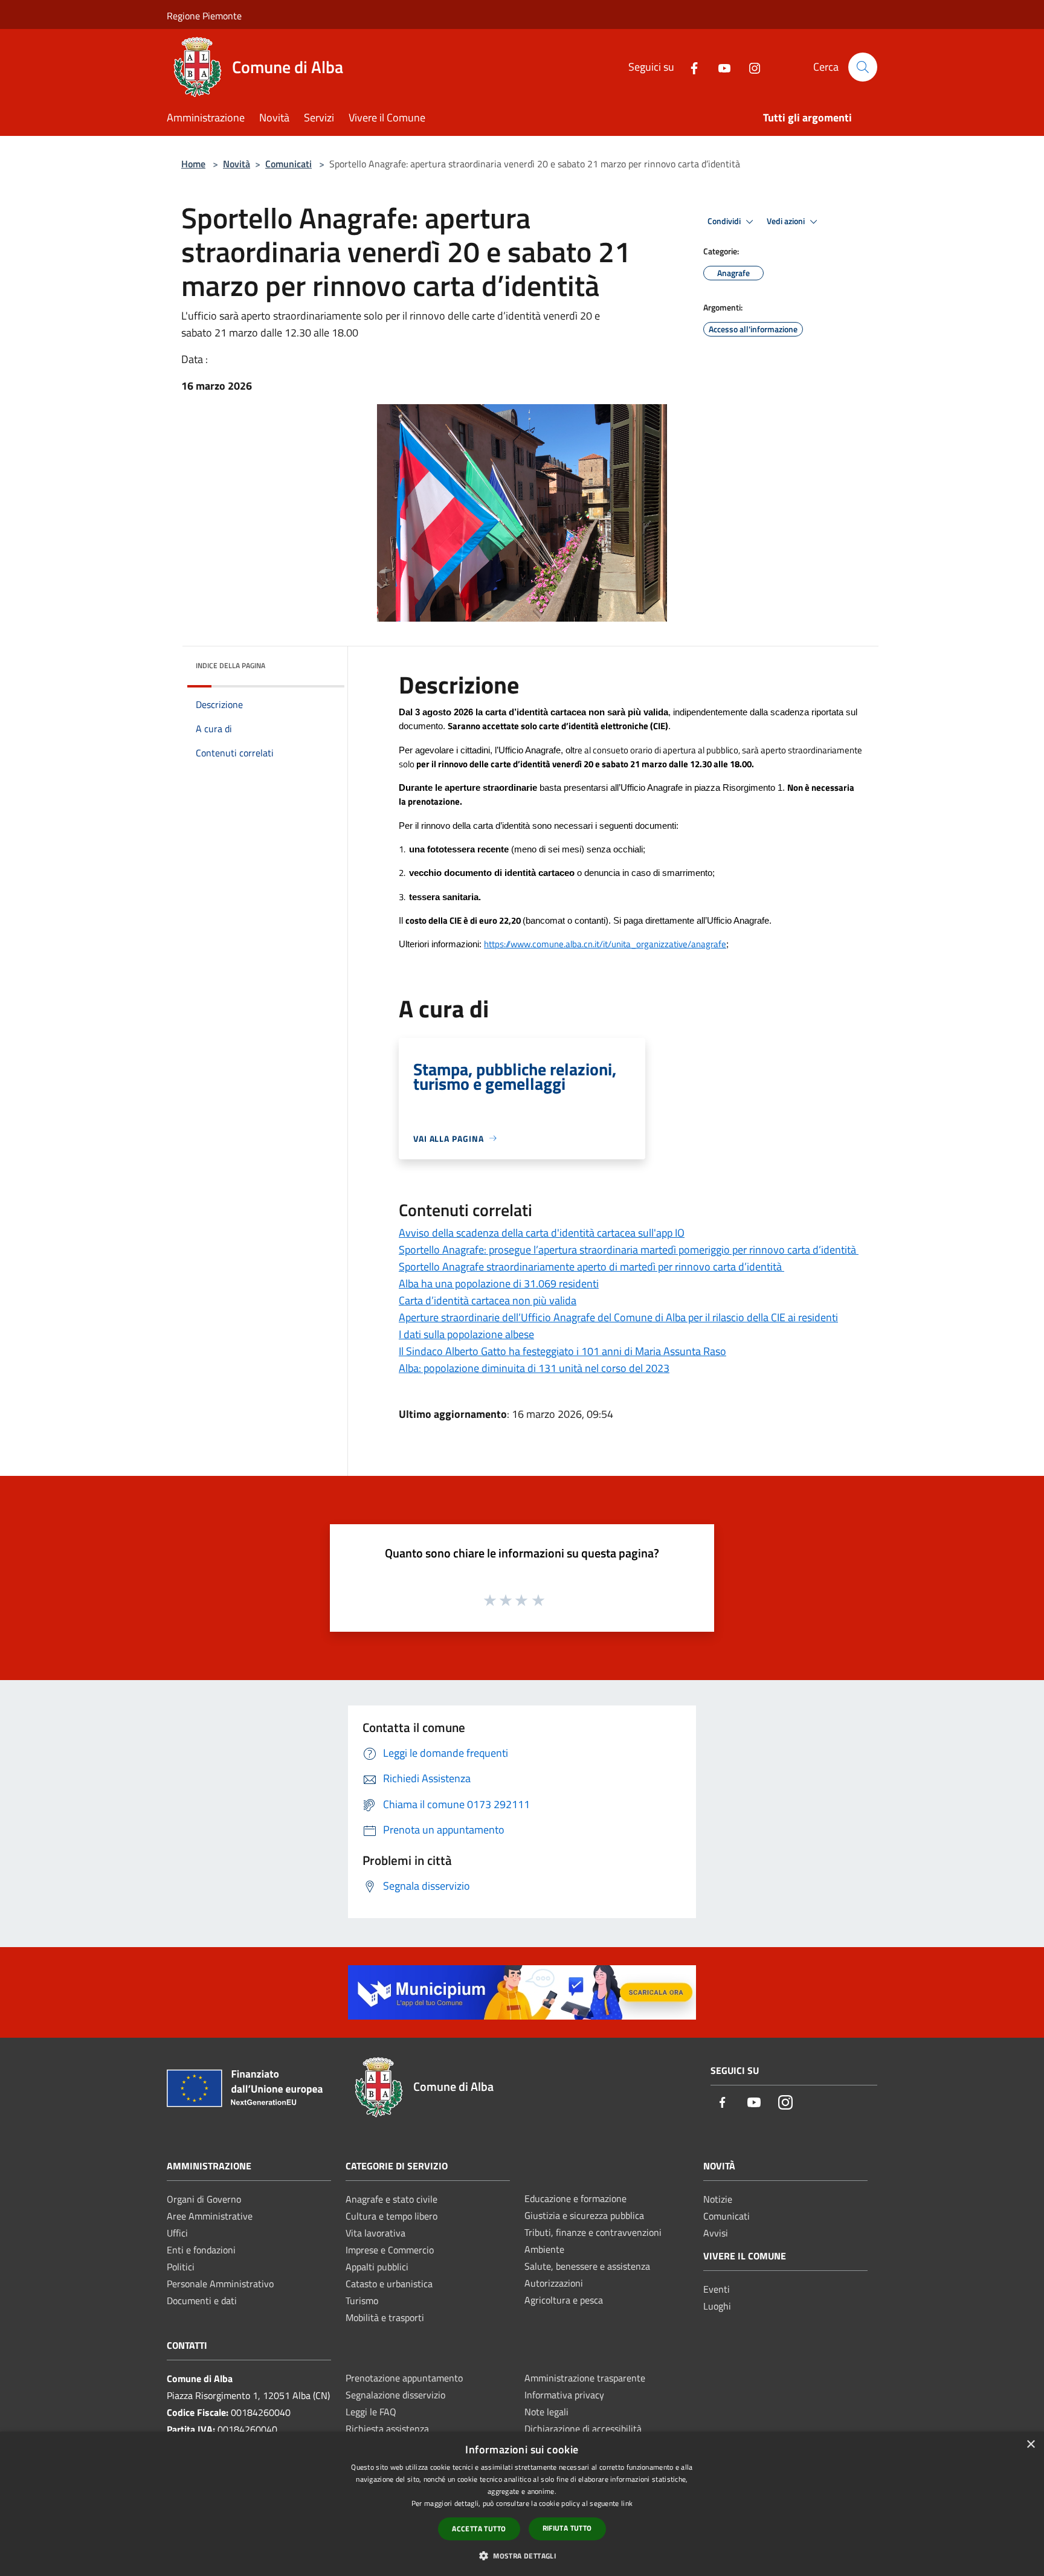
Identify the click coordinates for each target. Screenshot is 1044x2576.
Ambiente (544, 2249)
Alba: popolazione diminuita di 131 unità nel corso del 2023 (534, 1368)
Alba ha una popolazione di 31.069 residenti (499, 1283)
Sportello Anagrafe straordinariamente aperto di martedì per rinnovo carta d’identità (591, 1267)
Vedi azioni (787, 221)
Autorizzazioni (554, 2283)
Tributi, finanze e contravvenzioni (593, 2232)
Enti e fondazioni (201, 2250)
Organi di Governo (204, 2199)
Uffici (177, 2233)
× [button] (1030, 2445)
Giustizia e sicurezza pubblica (584, 2215)
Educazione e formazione (575, 2198)
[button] (522, 2555)
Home (193, 164)
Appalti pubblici (377, 2267)
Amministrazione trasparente (585, 2378)
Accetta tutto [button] (479, 2529)
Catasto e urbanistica (389, 2284)
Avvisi (716, 2233)
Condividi (725, 221)
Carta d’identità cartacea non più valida (488, 1300)
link (627, 2503)
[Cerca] (863, 67)
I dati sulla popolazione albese (466, 1334)
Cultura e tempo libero (391, 2216)
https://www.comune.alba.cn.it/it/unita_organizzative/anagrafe (605, 944)
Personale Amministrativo (220, 2284)
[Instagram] (750, 67)
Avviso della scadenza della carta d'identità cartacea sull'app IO (542, 1233)
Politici (181, 2267)
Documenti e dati (202, 2301)
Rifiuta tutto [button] (567, 2528)
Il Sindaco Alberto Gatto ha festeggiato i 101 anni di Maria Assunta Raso (562, 1351)
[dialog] (522, 2504)
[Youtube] (720, 67)
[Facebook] (689, 67)
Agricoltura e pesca (564, 2300)
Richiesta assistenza (387, 2429)
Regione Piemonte (204, 16)
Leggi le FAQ (371, 2412)
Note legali (546, 2412)
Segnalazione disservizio (395, 2395)
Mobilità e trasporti (385, 2317)
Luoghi (717, 2306)
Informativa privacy (564, 2395)
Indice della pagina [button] (230, 665)
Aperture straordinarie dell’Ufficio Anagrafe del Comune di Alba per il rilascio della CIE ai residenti (618, 1317)
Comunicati (288, 164)
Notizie (718, 2199)
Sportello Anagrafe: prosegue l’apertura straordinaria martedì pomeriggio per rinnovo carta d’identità (629, 1250)
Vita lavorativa (375, 2233)
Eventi (717, 2289)
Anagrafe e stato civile (391, 2199)
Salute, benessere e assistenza (587, 2266)
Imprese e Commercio (390, 2250)
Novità (237, 164)
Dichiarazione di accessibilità (583, 2429)
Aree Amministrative (210, 2216)
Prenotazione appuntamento (404, 2378)
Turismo (362, 2301)
